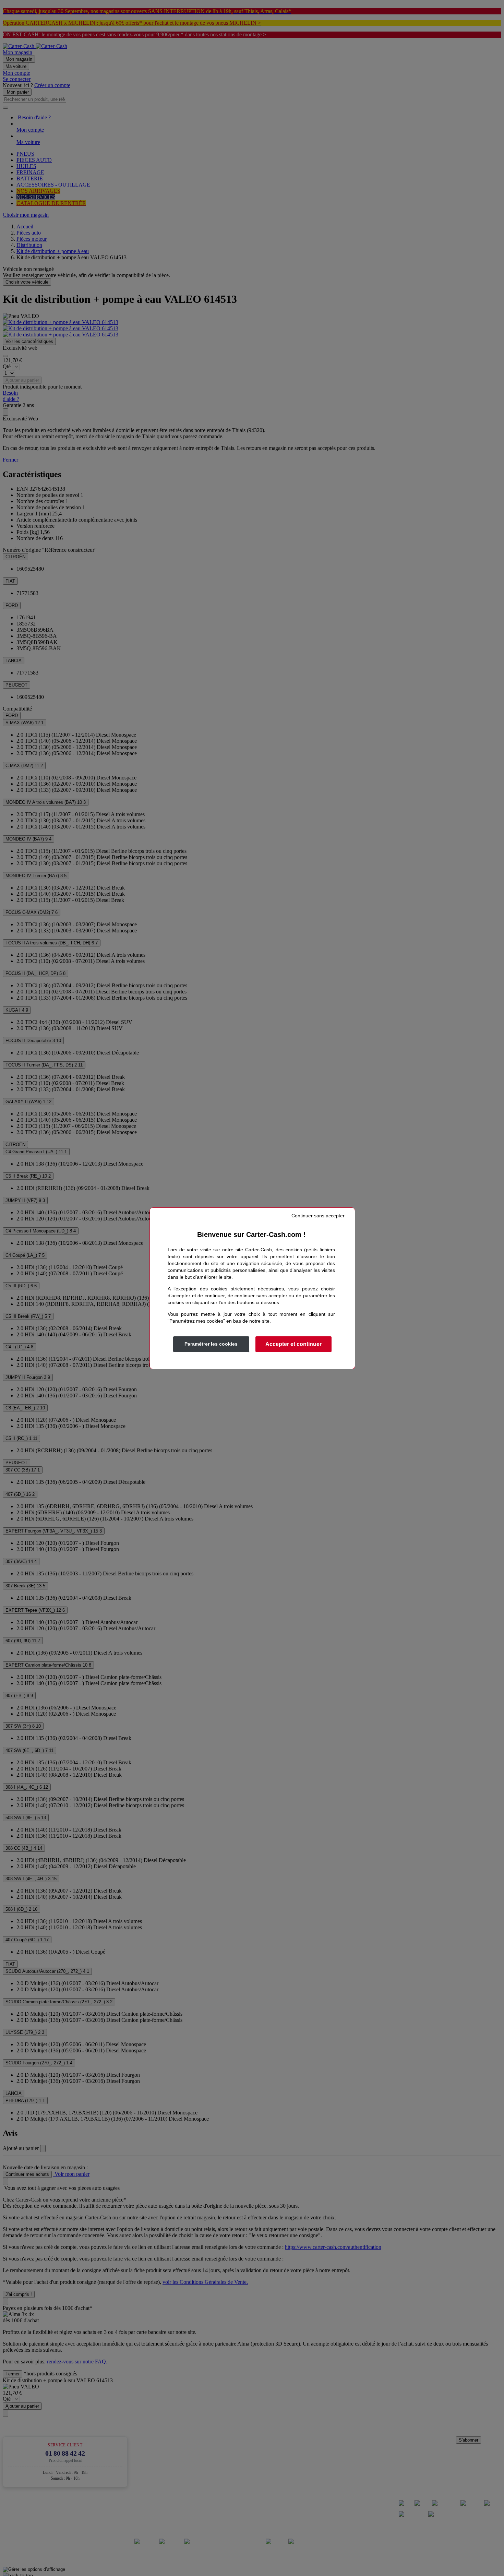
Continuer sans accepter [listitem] (318, 1216)
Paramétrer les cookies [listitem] (211, 1344)
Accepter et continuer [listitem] (293, 1344)
